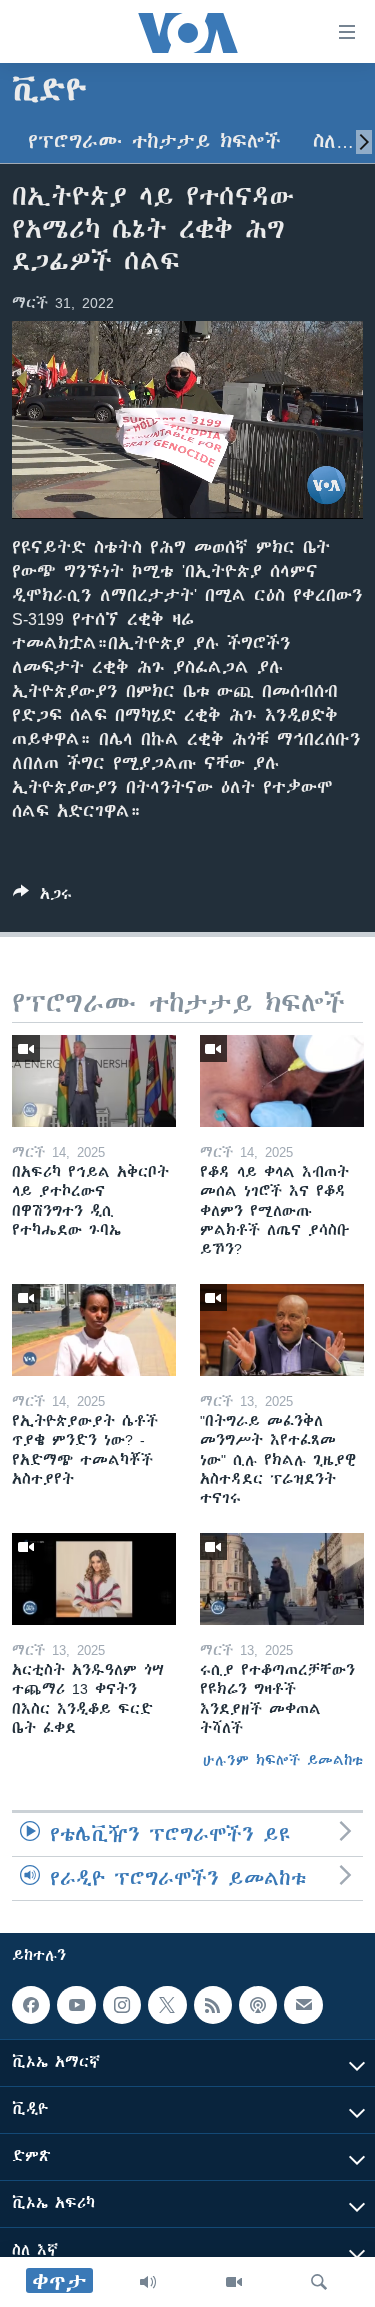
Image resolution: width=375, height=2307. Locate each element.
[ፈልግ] (319, 2282)
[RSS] (213, 2005)
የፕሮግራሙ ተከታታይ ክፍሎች (154, 141)
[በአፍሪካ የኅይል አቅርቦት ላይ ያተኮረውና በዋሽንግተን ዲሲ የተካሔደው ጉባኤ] (94, 1081)
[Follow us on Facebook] (31, 2005)
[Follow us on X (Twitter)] (167, 2005)
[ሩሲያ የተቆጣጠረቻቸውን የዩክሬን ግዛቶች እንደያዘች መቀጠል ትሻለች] (282, 1579)
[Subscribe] (303, 2005)
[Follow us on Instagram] (122, 2005)
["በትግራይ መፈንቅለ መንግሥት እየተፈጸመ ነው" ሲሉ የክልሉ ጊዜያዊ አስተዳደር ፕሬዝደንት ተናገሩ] (282, 1330)
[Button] (42, 897)
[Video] (234, 2282)
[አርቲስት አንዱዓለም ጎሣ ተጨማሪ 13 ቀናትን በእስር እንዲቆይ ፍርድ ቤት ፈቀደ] (94, 1579)
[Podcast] (258, 2005)
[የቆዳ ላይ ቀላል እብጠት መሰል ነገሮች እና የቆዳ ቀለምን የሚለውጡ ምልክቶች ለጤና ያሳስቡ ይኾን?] (282, 1081)
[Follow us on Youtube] (76, 2005)
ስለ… (333, 141)
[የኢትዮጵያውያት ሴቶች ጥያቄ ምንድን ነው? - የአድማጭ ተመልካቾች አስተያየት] (94, 1330)
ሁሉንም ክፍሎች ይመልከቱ (283, 1760)
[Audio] (148, 2282)
